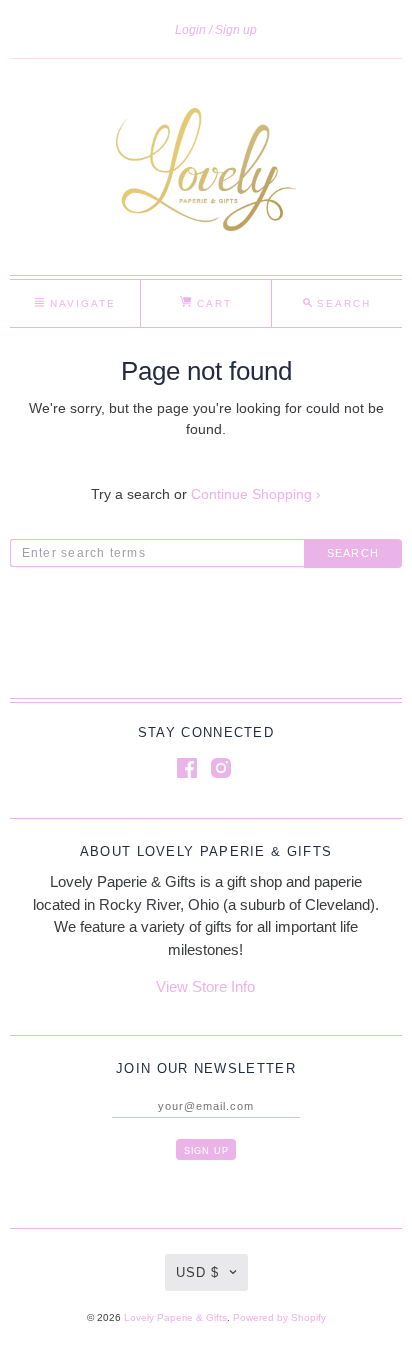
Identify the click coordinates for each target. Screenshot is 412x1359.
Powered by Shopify (279, 1317)
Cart (212, 303)
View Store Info (205, 986)
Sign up (236, 30)
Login (190, 30)
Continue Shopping (256, 494)
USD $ (197, 1272)
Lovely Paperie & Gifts (175, 1317)
